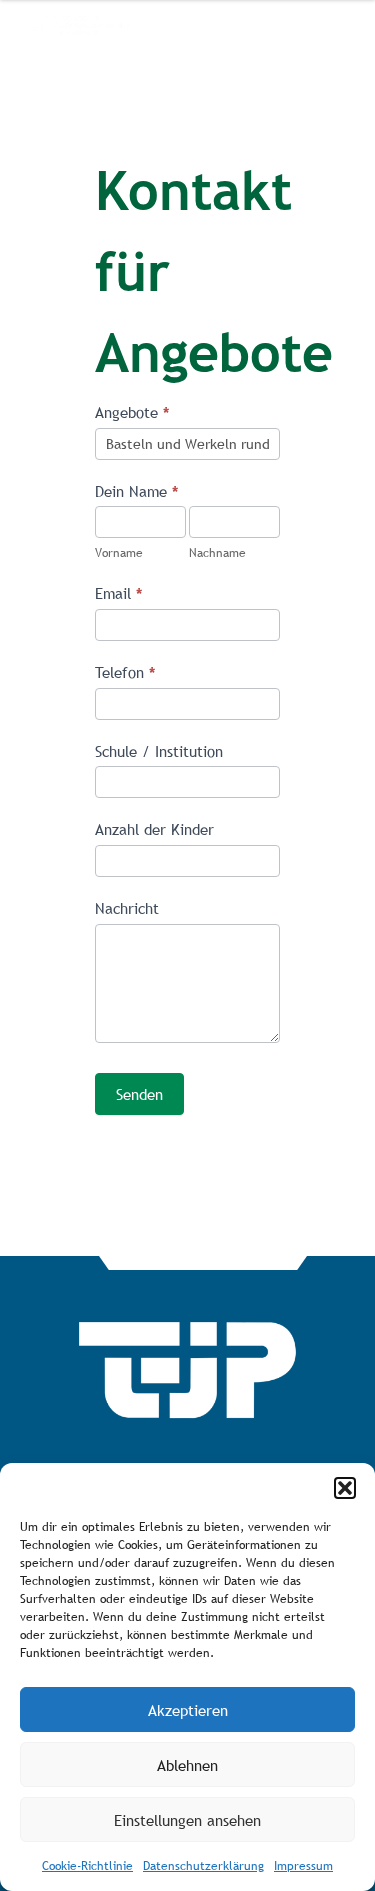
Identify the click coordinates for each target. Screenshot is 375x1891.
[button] (345, 1488)
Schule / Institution (159, 751)
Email (118, 593)
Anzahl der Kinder (154, 829)
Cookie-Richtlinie (87, 1866)
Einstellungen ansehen (187, 1820)
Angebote (132, 412)
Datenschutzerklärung (203, 1866)
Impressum (303, 1866)
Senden (139, 1094)
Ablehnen (187, 1765)
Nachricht (127, 908)
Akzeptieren (188, 1710)
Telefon (125, 672)
